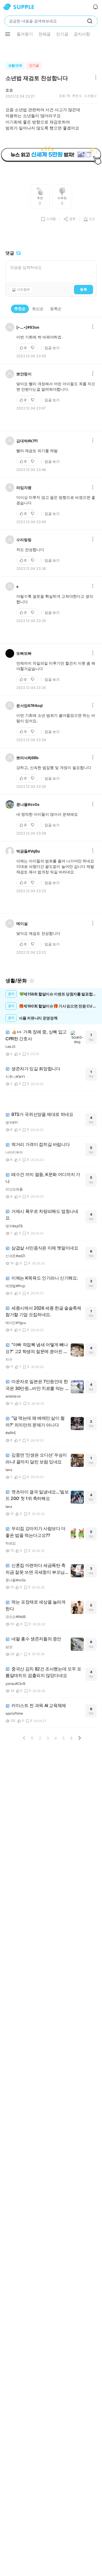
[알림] (95, 7)
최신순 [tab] (38, 309)
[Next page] (79, 1738)
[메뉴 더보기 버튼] (8, 34)
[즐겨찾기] (32, 981)
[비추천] (33, 348)
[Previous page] (24, 1738)
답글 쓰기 (52, 348)
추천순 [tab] (20, 309)
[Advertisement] (51, 50)
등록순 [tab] (56, 309)
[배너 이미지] (51, 155)
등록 (84, 289)
